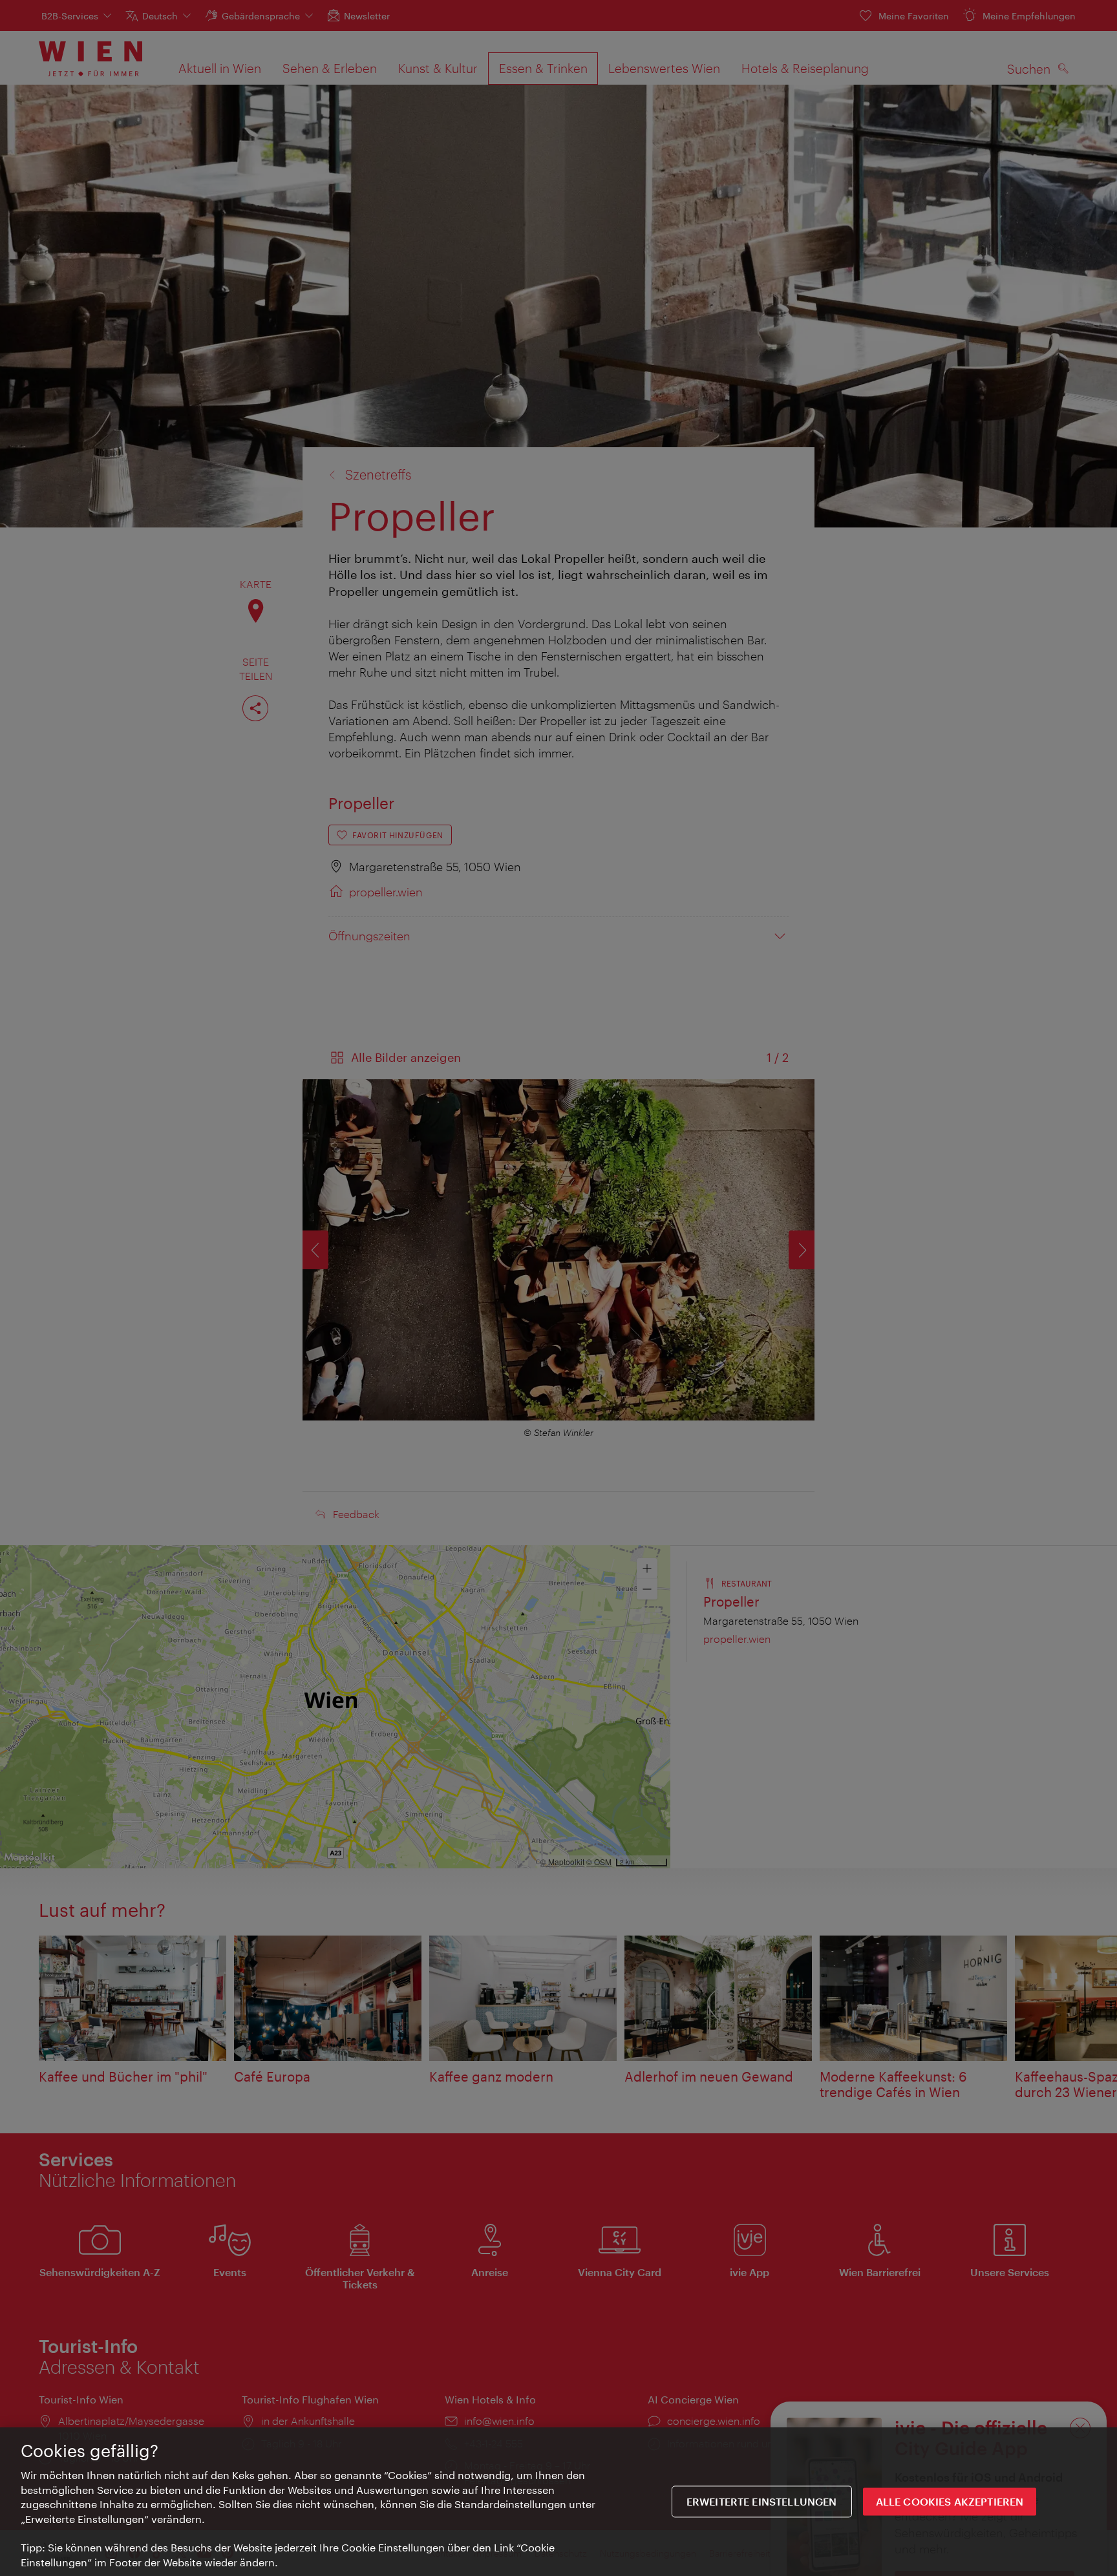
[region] (558, 2502)
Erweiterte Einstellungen (762, 2501)
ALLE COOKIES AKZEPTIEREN (950, 2501)
